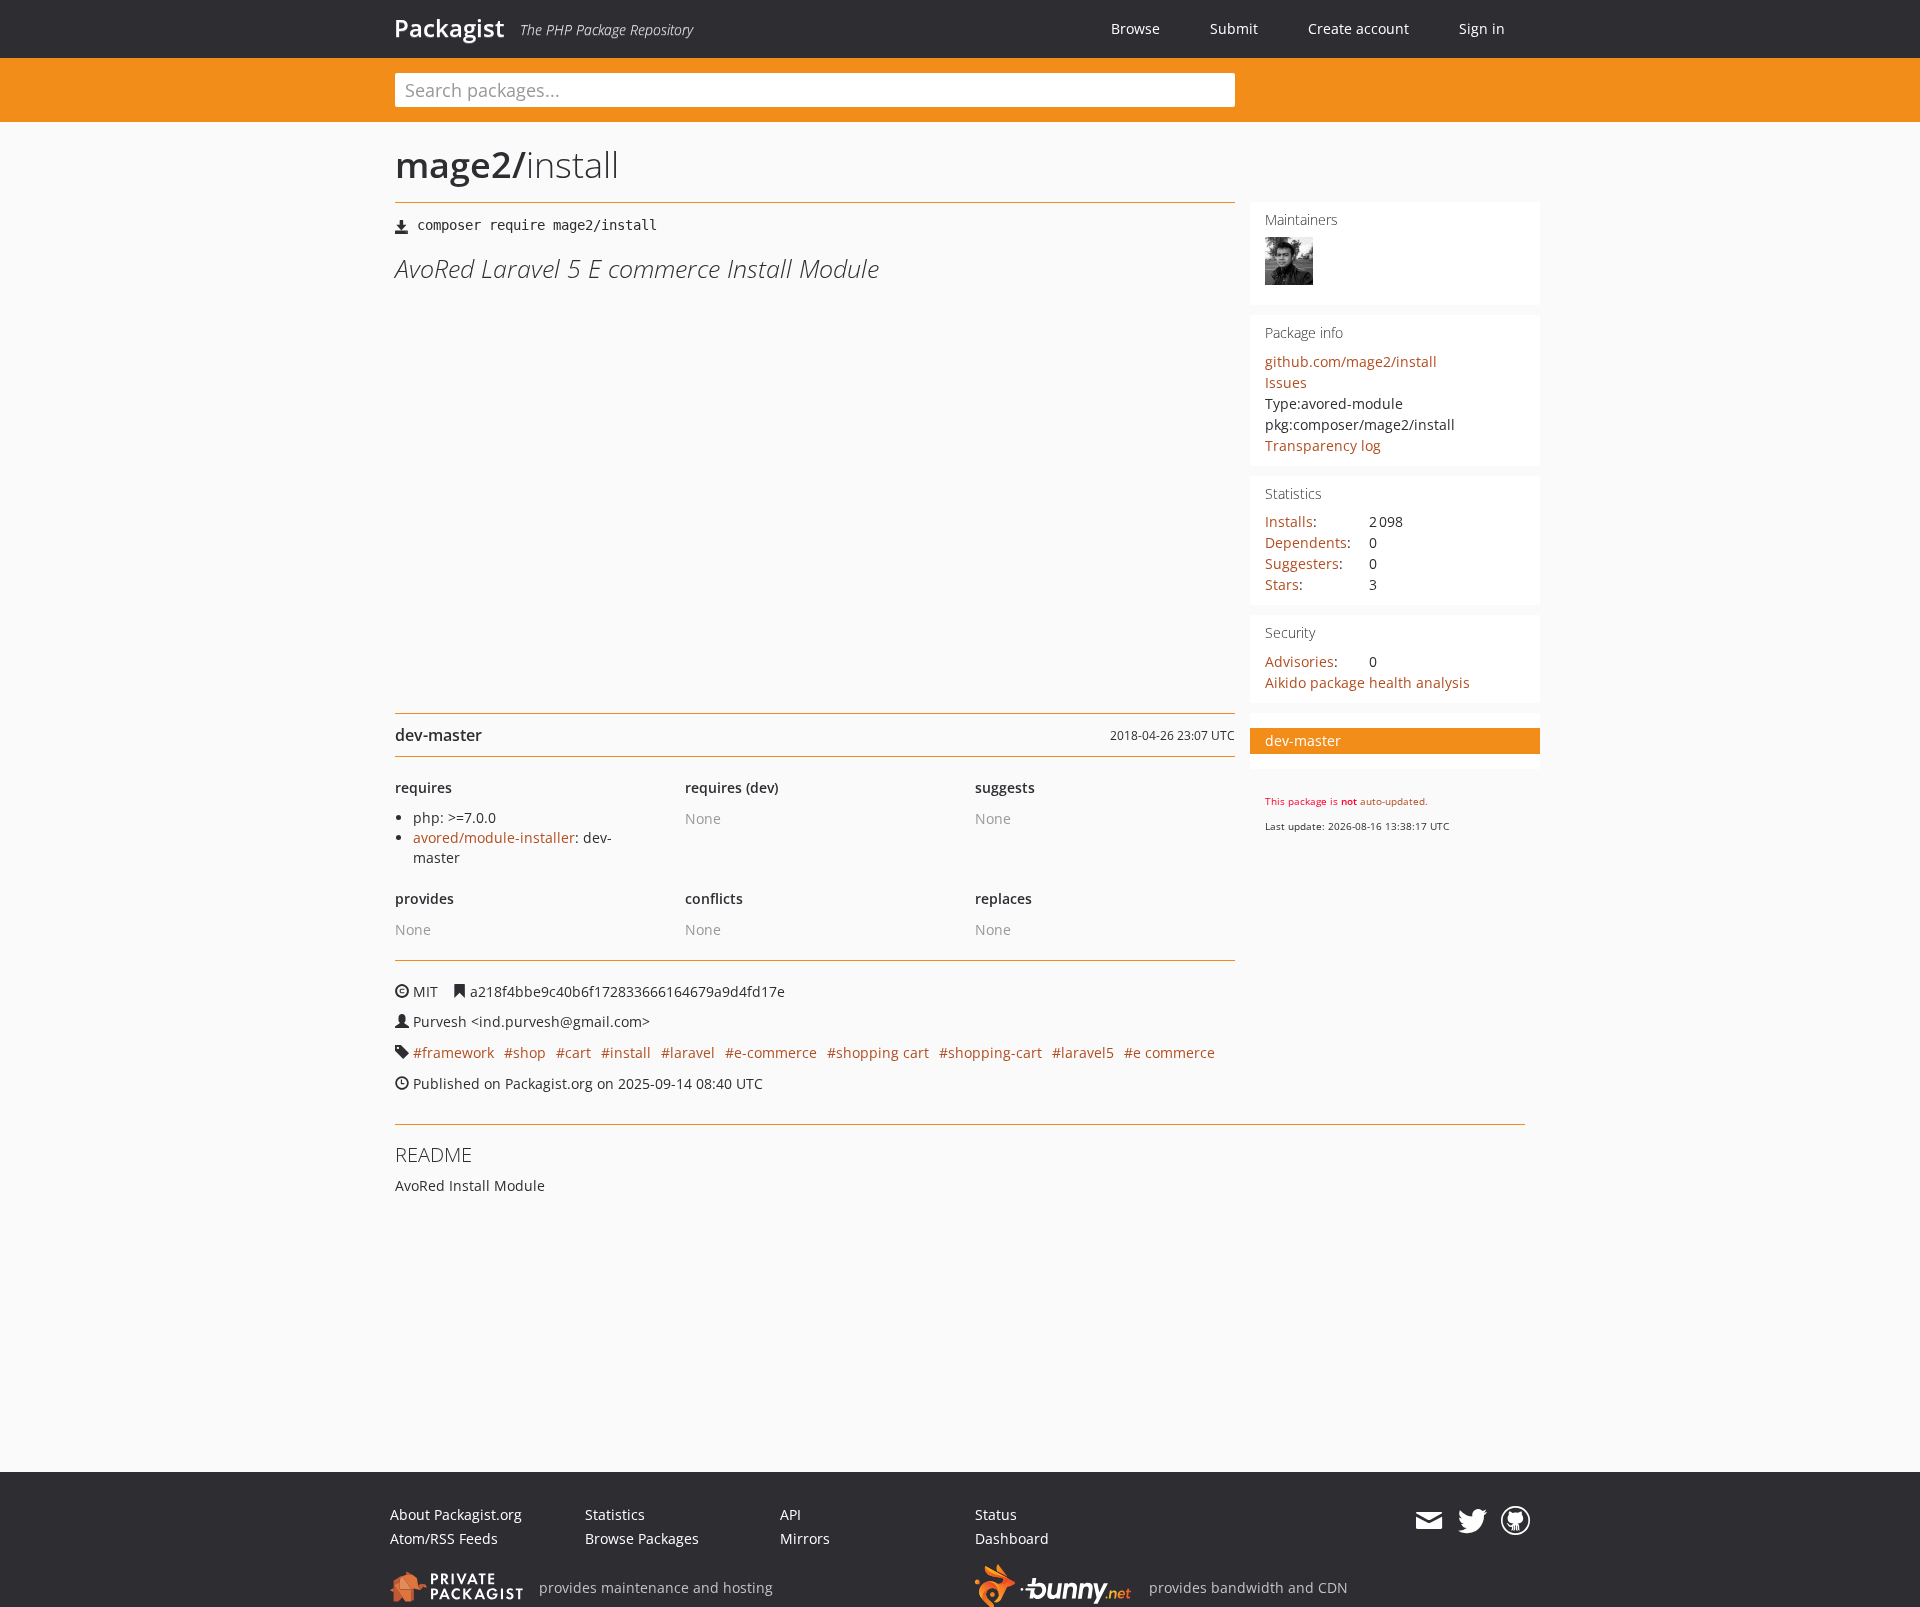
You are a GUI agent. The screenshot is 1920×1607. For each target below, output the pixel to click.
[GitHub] (1515, 1521)
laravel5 (1087, 1052)
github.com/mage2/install (1351, 361)
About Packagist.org (456, 1514)
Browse (1135, 28)
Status (996, 1514)
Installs (1289, 521)
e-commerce (775, 1052)
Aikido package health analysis (1367, 682)
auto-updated (1392, 801)
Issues (1286, 382)
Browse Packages (642, 1538)
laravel (692, 1052)
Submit (1234, 28)
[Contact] (1428, 1521)
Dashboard (1012, 1538)
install (630, 1052)
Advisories (1299, 661)
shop (529, 1052)
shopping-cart (995, 1052)
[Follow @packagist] (1472, 1521)
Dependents (1306, 542)
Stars (1282, 584)
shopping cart (882, 1052)
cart (578, 1052)
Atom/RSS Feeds (444, 1538)
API (790, 1514)
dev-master (1303, 740)
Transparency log (1323, 445)
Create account (1358, 28)
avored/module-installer (494, 837)
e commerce (1174, 1052)
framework (458, 1052)
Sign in (1482, 28)
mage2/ (460, 164)
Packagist (449, 28)
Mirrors (805, 1538)
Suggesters (1302, 563)
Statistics (615, 1514)
